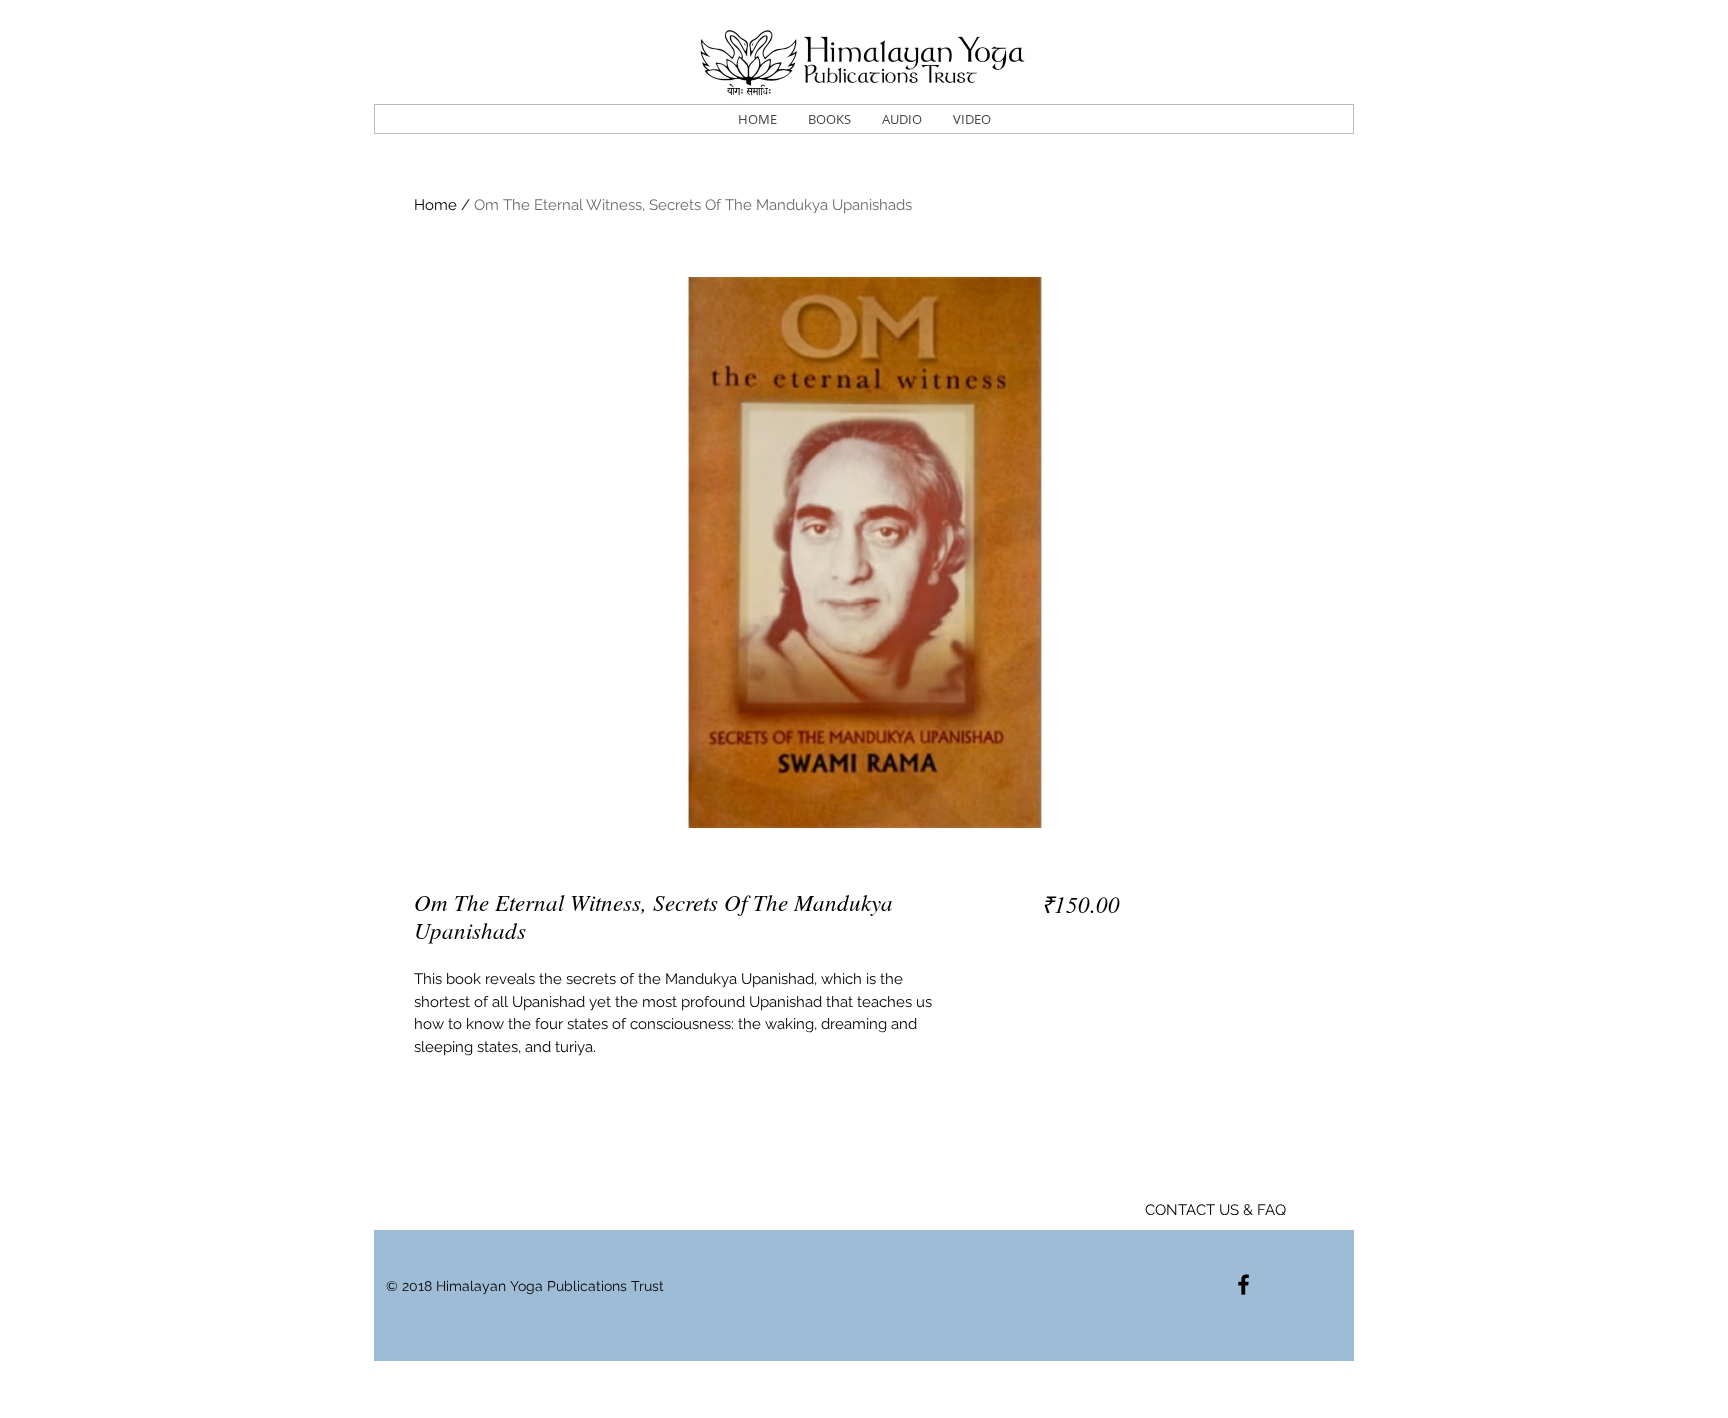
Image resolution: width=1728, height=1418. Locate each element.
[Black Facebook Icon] (1243, 1284)
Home (435, 205)
